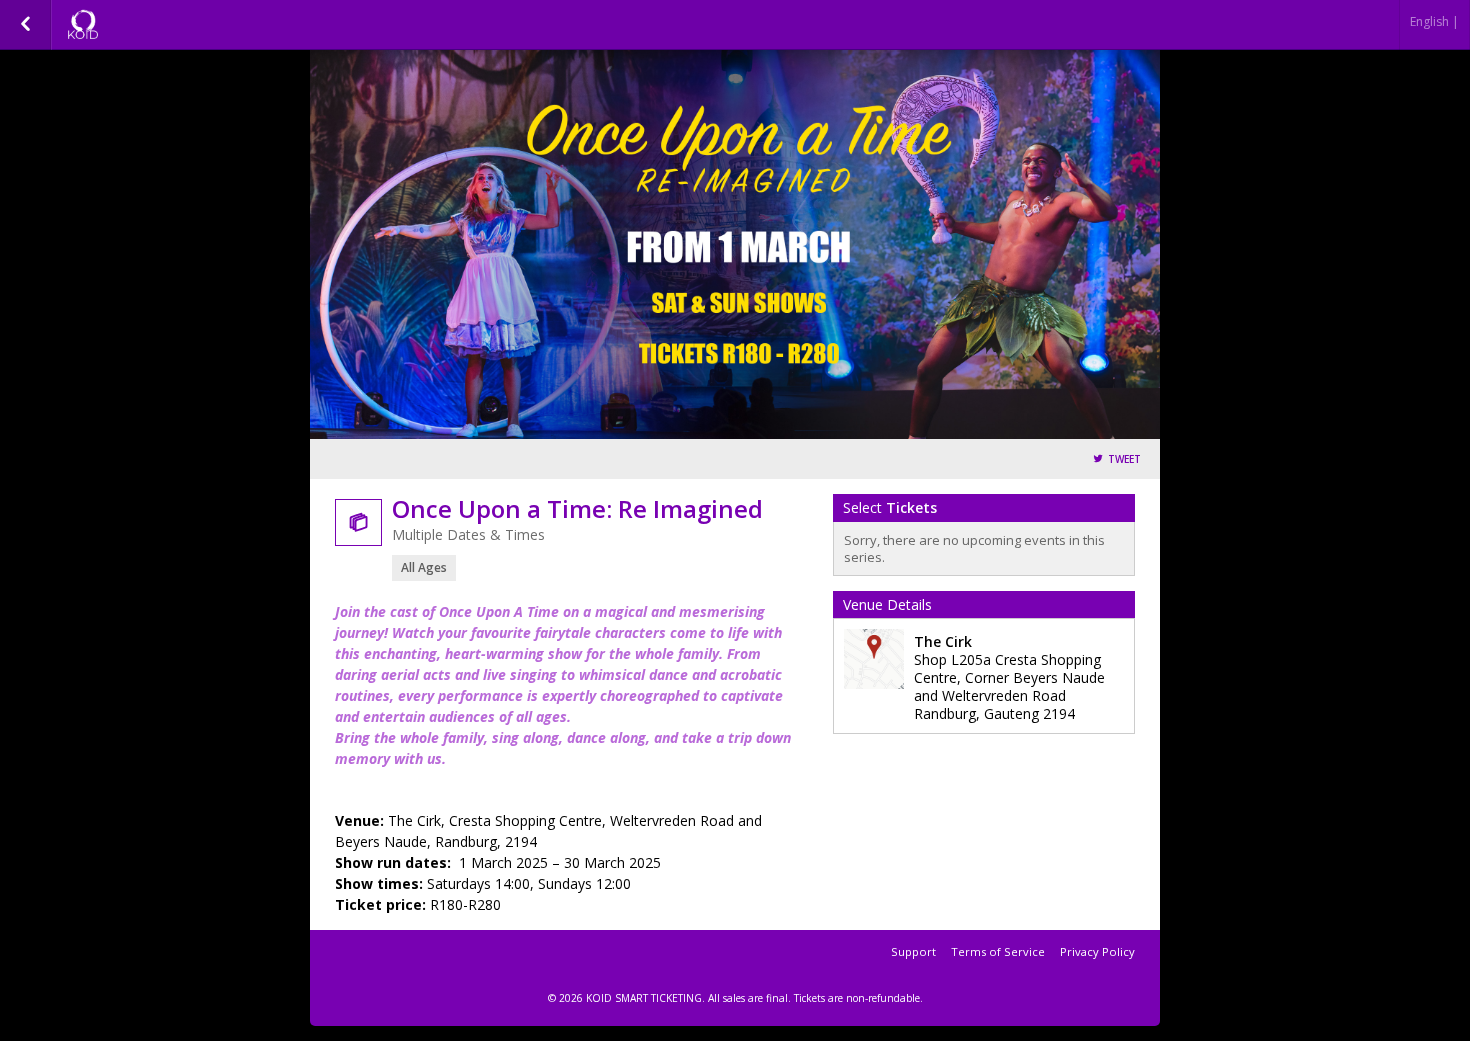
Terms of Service (998, 951)
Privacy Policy (1097, 951)
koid (162, 25)
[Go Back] (25, 25)
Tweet (1124, 459)
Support (913, 951)
